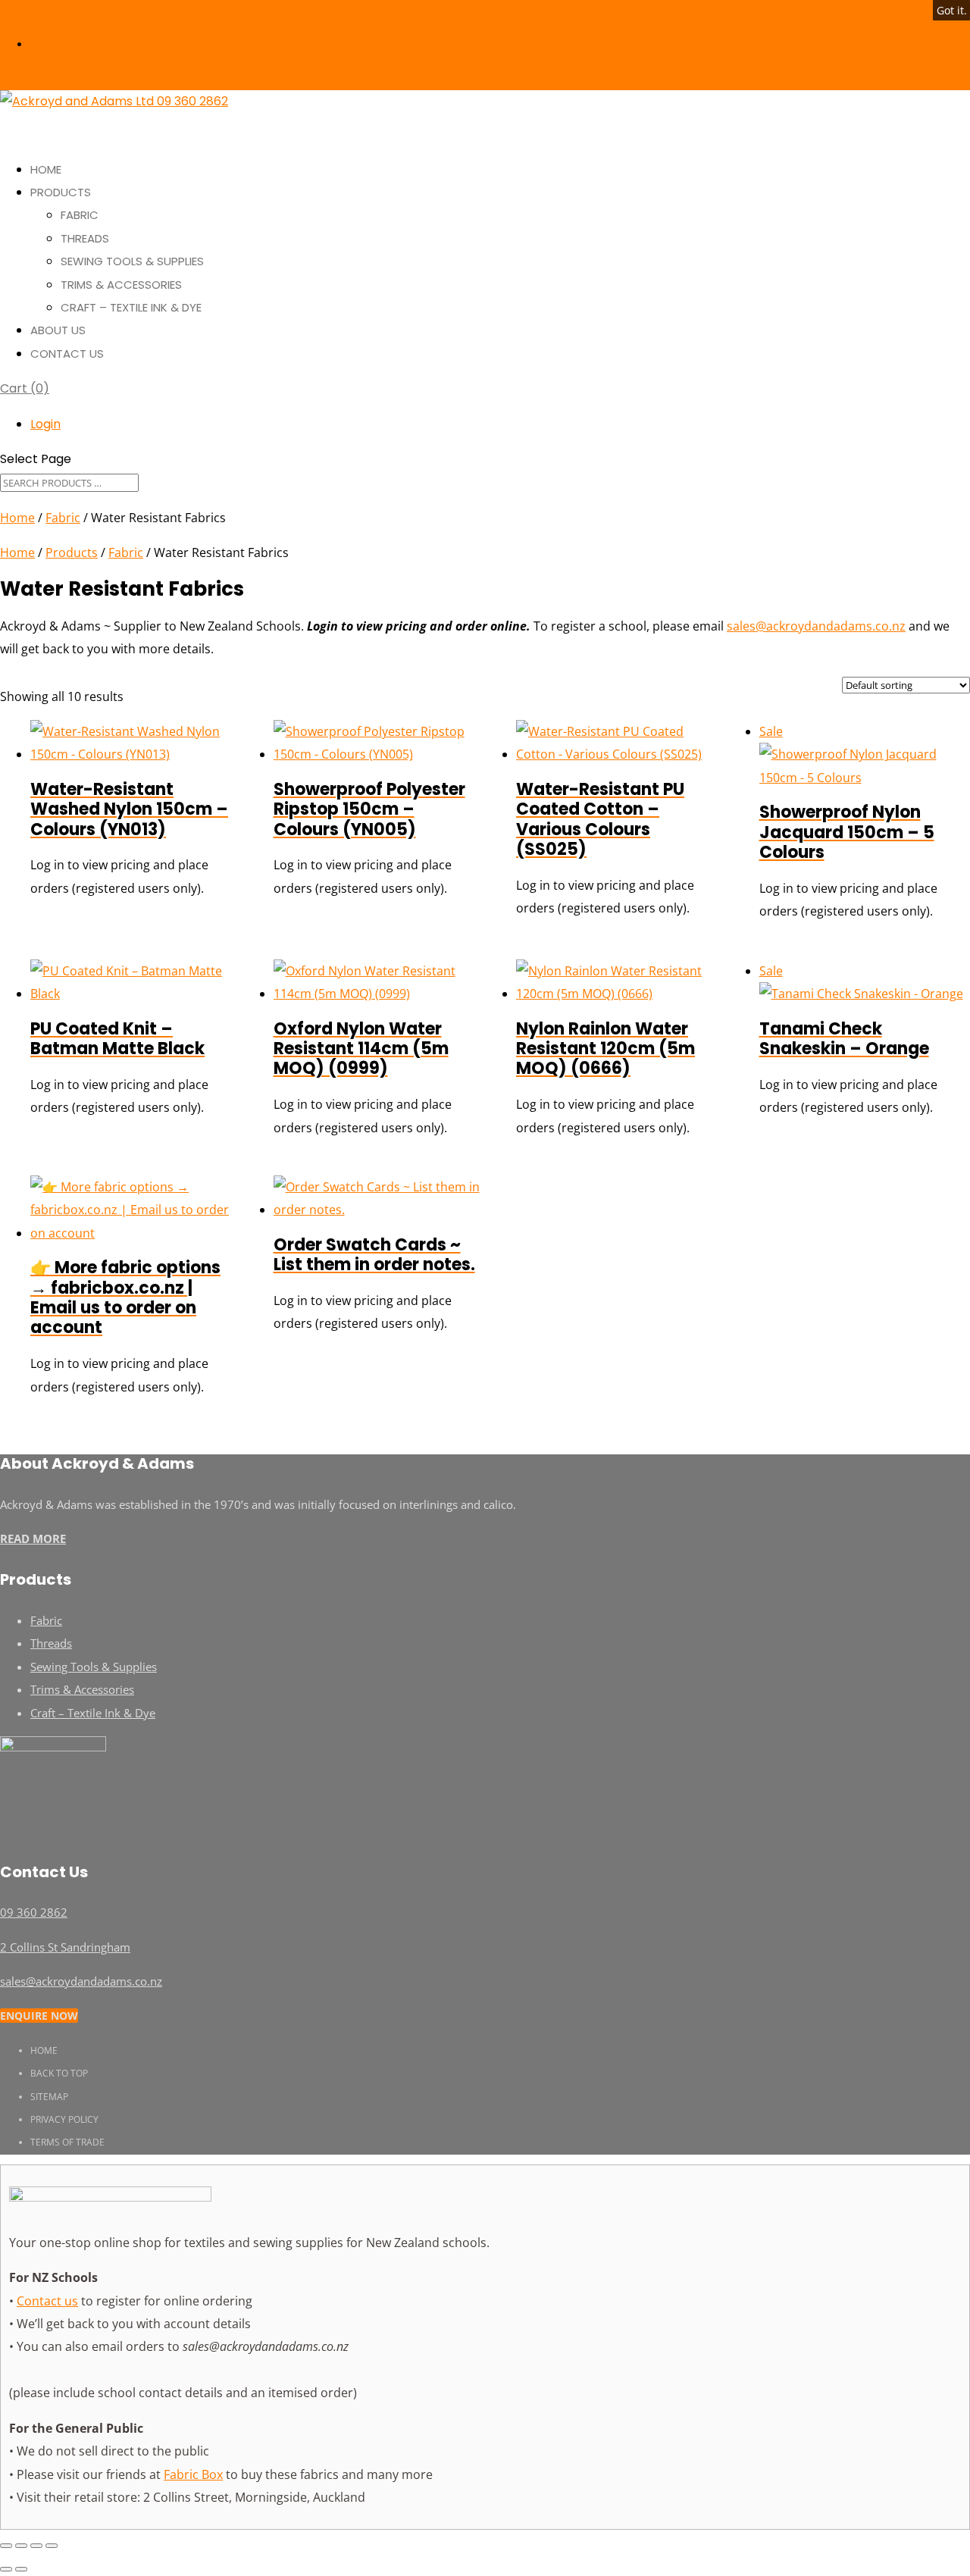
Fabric (80, 215)
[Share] (36, 2546)
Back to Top (59, 2073)
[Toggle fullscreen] (21, 2546)
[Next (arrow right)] (21, 2569)
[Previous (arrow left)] (6, 2569)
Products (72, 552)
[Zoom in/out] (6, 2546)
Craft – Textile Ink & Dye (131, 307)
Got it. (952, 10)
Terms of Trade (67, 2142)
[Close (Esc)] (52, 2546)
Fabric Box (193, 2474)
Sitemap (49, 2097)
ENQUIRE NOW (39, 2016)
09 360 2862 (30, 11)
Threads (85, 238)
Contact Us (67, 354)
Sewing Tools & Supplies (132, 261)
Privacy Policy (64, 2119)
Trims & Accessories (121, 285)
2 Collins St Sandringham (65, 1947)
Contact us (47, 2301)
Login (47, 44)
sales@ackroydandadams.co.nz (816, 626)
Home (17, 518)
